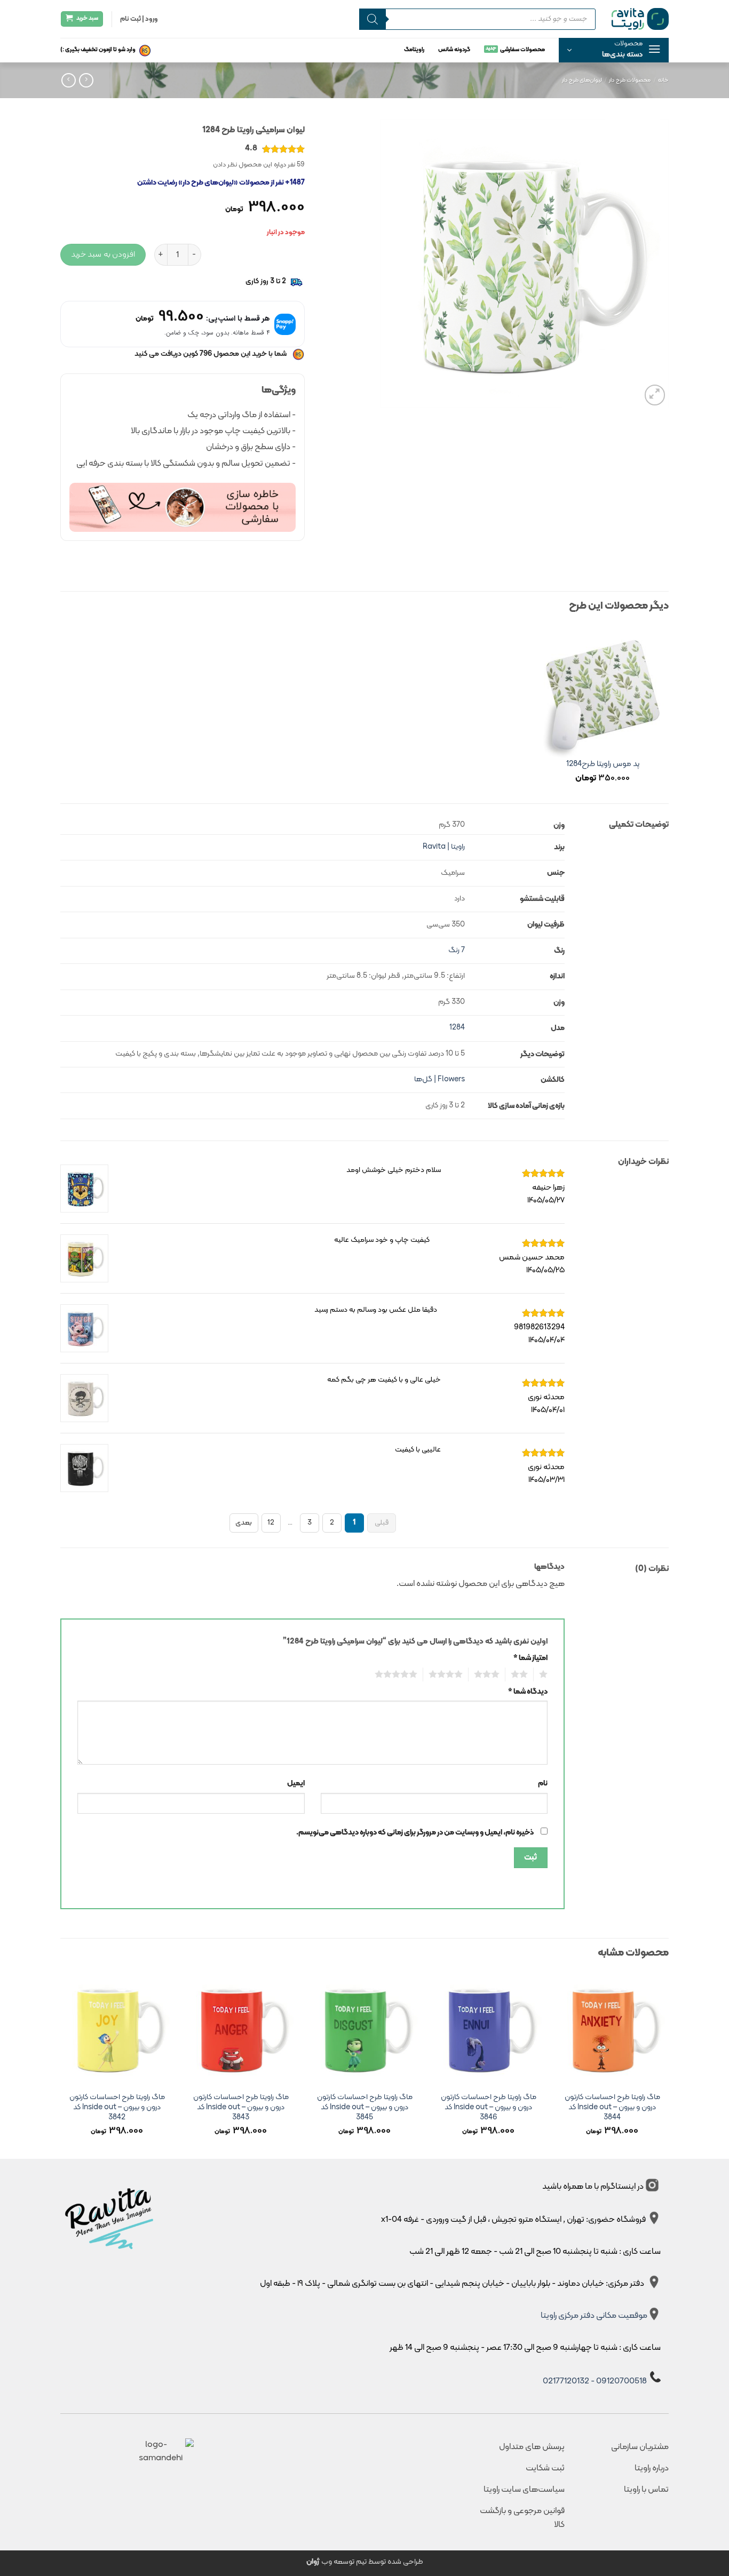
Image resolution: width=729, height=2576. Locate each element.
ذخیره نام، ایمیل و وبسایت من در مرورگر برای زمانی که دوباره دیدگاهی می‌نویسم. (415, 1833)
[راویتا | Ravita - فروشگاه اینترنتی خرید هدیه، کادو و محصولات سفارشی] (640, 19)
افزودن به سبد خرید (103, 254)
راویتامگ (414, 50)
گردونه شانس (454, 50)
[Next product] (86, 80)
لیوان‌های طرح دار (582, 80)
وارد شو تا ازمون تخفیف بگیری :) (98, 50)
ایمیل (296, 1784)
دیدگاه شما (528, 1692)
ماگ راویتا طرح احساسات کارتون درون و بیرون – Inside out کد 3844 (612, 2108)
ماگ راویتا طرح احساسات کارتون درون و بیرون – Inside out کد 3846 (489, 2108)
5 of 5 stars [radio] (399, 1674)
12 (271, 1523)
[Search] (373, 19)
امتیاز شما (530, 1658)
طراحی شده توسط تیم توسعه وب (365, 2562)
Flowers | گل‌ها (439, 1079)
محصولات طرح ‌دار (630, 80)
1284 (457, 1028)
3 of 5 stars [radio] (490, 1674)
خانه (663, 80)
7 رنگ (457, 950)
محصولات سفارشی (522, 50)
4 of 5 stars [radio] (449, 1674)
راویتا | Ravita (444, 847)
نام (543, 1784)
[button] (614, 50)
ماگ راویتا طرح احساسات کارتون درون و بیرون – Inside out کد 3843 (241, 2108)
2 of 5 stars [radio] (522, 1674)
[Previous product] (69, 80)
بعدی (244, 1523)
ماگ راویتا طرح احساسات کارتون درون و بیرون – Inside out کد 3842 (117, 2108)
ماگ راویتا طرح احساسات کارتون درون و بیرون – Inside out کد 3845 (365, 2108)
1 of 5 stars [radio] (545, 1674)
